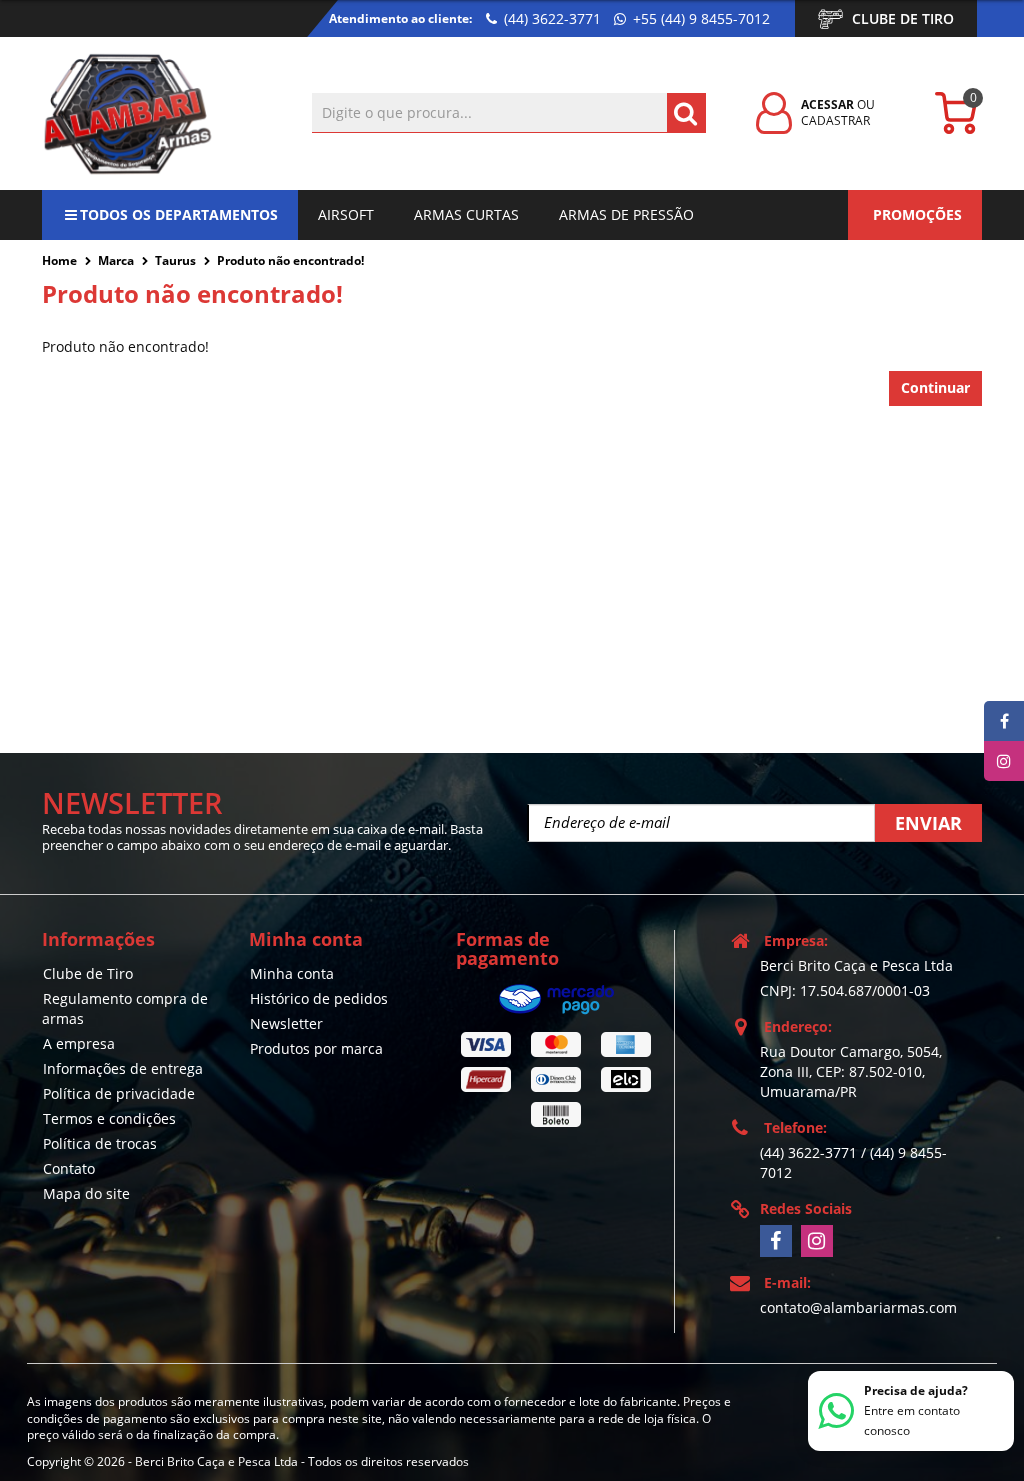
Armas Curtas (466, 214)
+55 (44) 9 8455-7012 (699, 18)
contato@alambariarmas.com (858, 1307)
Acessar (827, 104)
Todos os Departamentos (179, 214)
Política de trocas (100, 1143)
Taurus (175, 260)
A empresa (79, 1043)
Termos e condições (109, 1118)
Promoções (917, 214)
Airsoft (346, 214)
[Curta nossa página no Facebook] (776, 1241)
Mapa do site (86, 1193)
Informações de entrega (123, 1068)
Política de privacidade (119, 1093)
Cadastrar (835, 120)
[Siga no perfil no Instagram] (817, 1241)
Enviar (928, 823)
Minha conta (292, 973)
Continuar (935, 387)
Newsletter (286, 1023)
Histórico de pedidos (319, 998)
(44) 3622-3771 (550, 18)
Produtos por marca (316, 1048)
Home (59, 260)
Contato (69, 1168)
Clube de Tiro (903, 18)
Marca (116, 260)
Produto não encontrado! (290, 260)
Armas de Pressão (626, 214)
